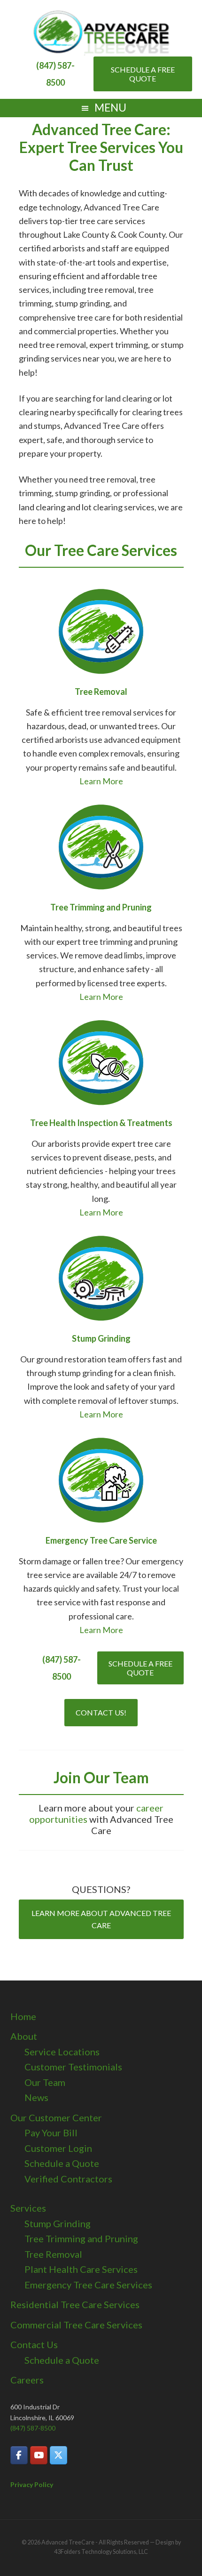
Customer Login (58, 2148)
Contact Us (34, 2344)
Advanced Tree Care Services (101, 33)
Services (28, 2208)
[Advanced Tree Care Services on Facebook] (19, 2455)
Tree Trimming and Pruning (81, 2238)
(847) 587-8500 (33, 2428)
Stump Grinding (58, 2223)
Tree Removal (53, 2254)
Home (23, 2016)
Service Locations (62, 2052)
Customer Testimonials (73, 2067)
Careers (27, 2380)
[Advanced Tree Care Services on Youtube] (39, 2455)
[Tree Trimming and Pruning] (101, 847)
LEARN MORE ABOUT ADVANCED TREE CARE (101, 1919)
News (36, 2097)
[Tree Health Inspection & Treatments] (101, 1063)
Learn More (101, 781)
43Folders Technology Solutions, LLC (101, 2552)
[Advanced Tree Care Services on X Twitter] (58, 2455)
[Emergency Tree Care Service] (101, 1480)
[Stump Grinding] (101, 1278)
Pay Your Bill (51, 2133)
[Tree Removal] (101, 631)
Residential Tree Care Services (75, 2304)
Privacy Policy (32, 2484)
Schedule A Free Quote (143, 74)
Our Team (45, 2082)
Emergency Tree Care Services (88, 2285)
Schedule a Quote (62, 2163)
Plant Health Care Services (81, 2269)
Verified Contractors (68, 2179)
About (24, 2036)
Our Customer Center (56, 2117)
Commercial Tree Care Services (76, 2325)
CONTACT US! (101, 1712)
